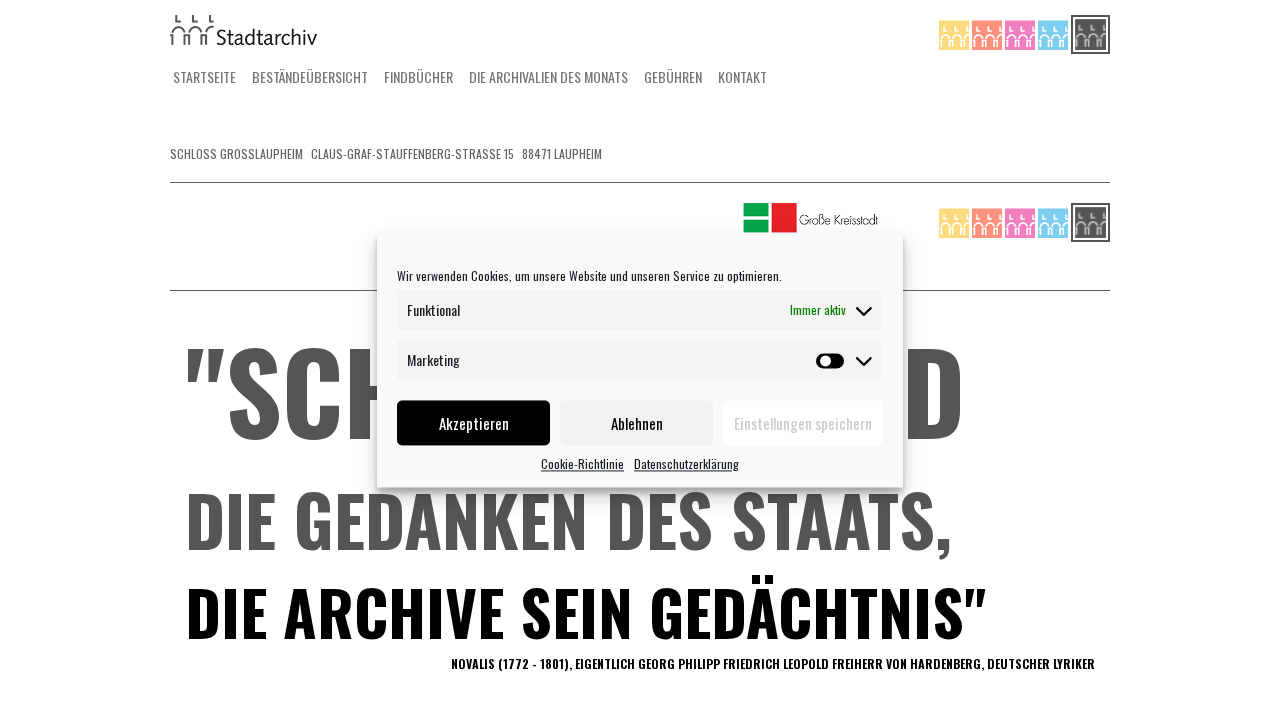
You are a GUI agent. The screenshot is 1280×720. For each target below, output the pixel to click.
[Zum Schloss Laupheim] (955, 32)
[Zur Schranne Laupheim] (1054, 32)
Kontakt (742, 76)
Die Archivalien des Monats (548, 76)
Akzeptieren (474, 423)
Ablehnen (637, 423)
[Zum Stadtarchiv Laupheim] (1090, 32)
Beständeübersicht (310, 76)
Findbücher (418, 76)
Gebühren (673, 76)
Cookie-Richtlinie (582, 463)
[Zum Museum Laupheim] (1021, 32)
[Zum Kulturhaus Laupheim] (988, 32)
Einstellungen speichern (803, 423)
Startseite (204, 76)
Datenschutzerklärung (686, 463)
